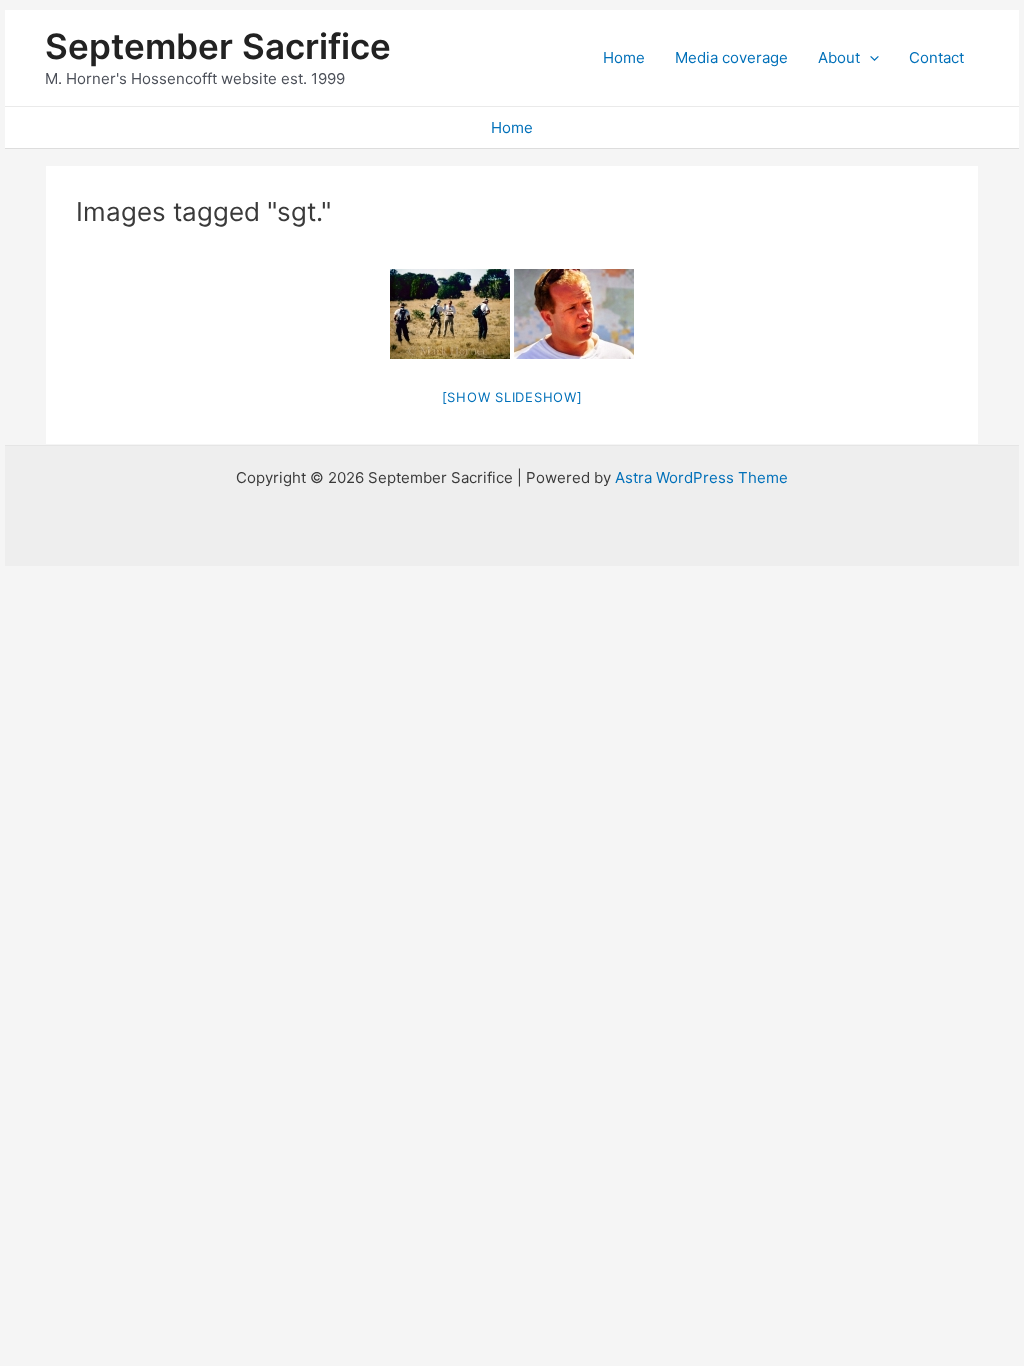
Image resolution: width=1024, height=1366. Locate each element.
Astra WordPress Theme (701, 477)
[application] (869, 58)
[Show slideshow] (512, 397)
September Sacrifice (218, 46)
